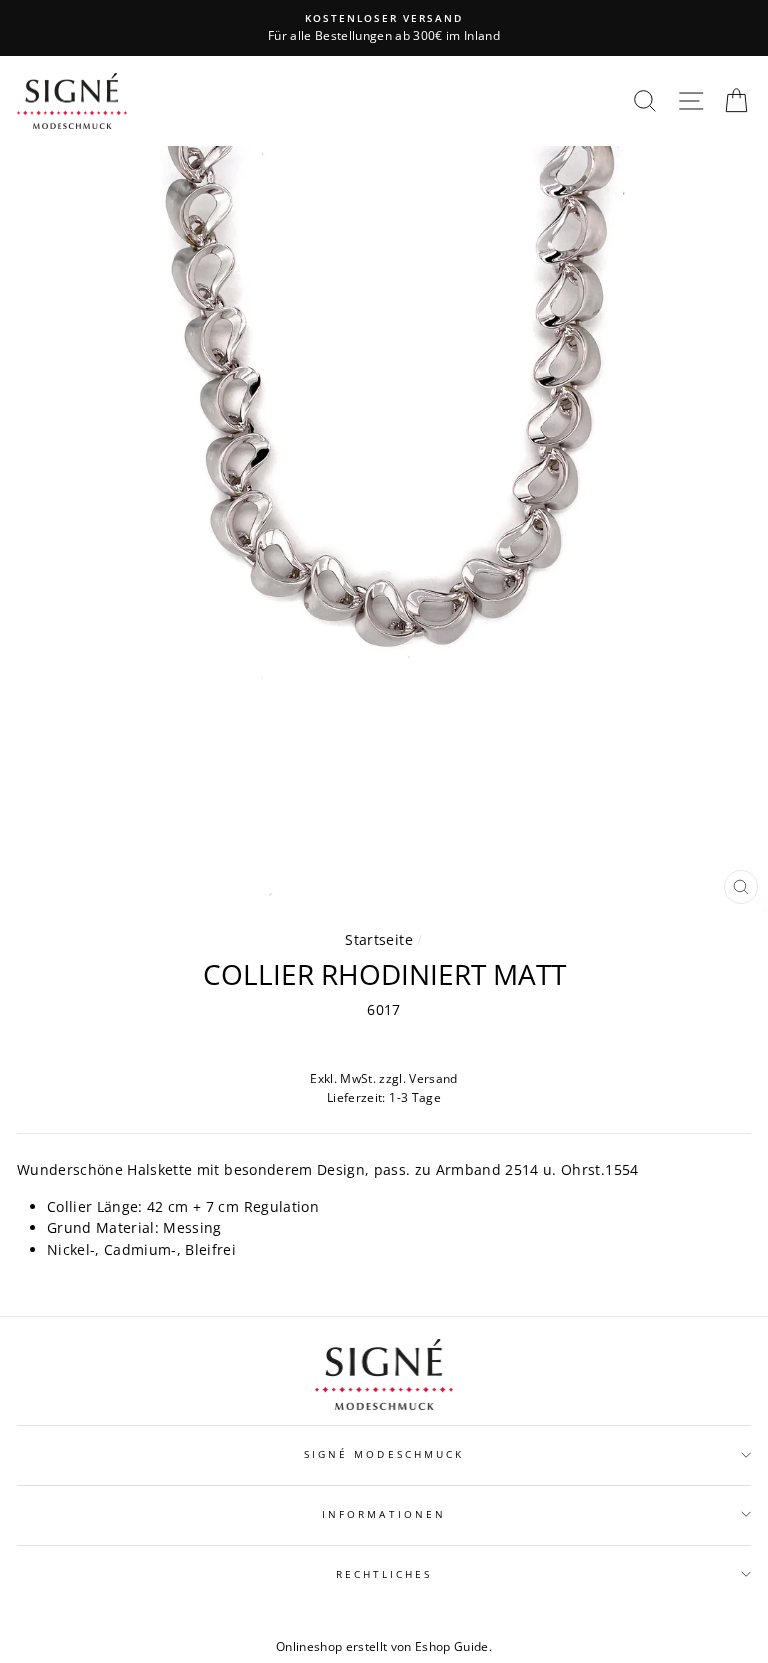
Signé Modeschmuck (384, 1454)
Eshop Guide (452, 1646)
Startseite (378, 939)
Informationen (384, 1514)
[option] (384, 28)
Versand (433, 1078)
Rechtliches (384, 1574)
